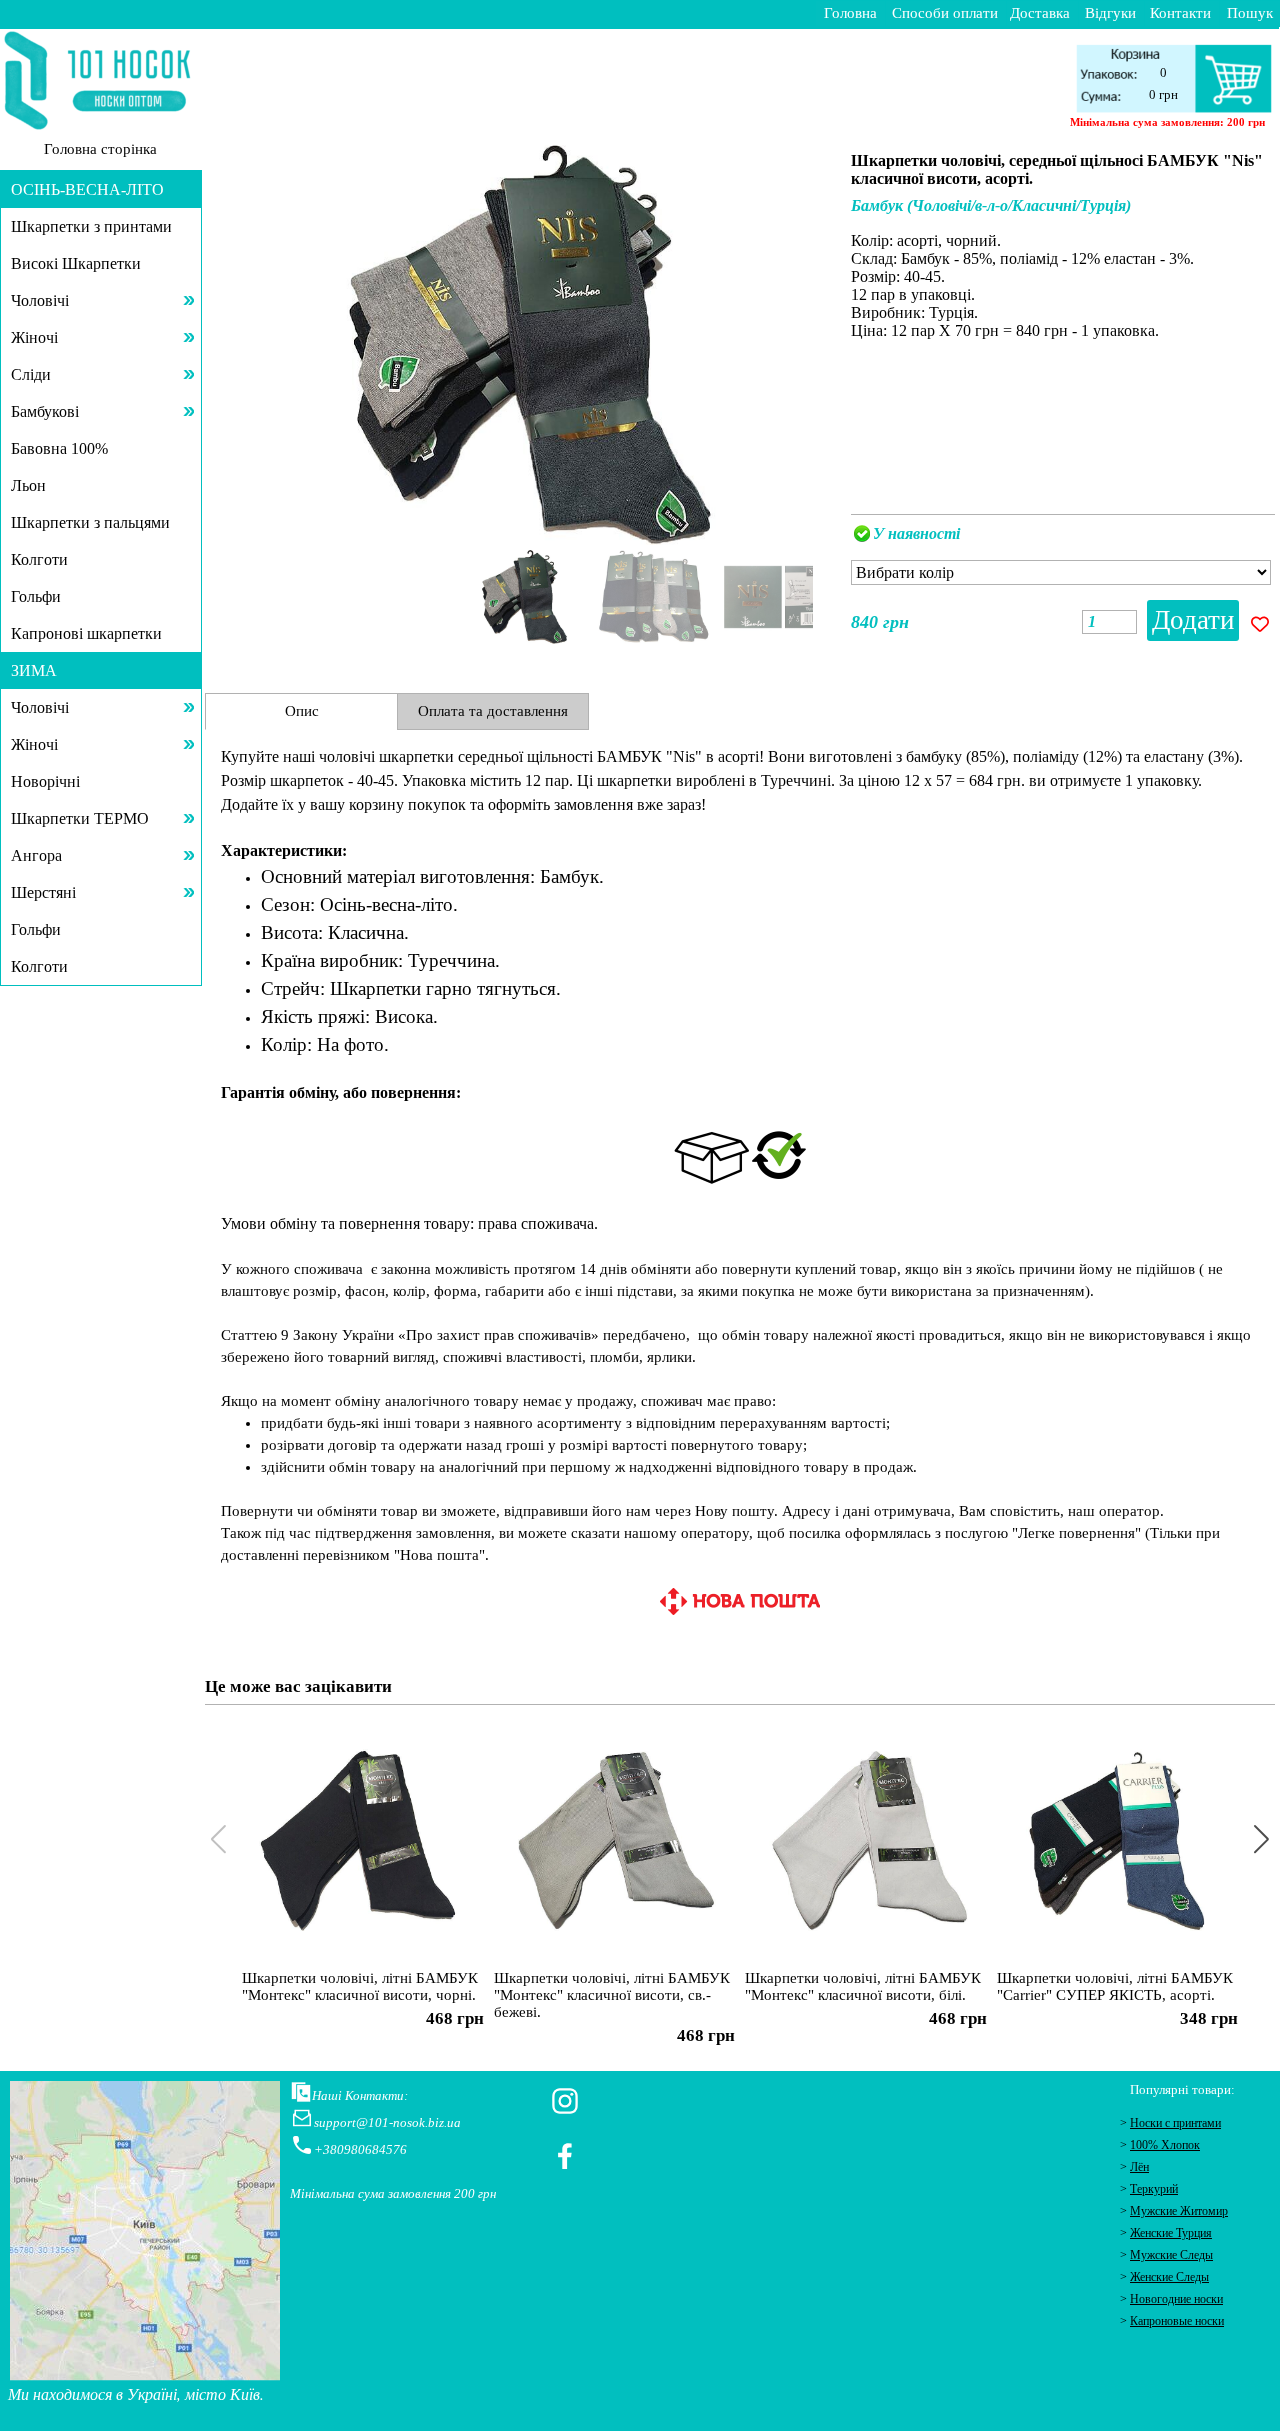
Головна (850, 13)
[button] (803, 341)
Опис (302, 711)
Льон (28, 485)
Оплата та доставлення (493, 711)
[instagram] (565, 2101)
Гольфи (36, 596)
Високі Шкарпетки (76, 263)
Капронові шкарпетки (86, 633)
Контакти (1180, 13)
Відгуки (1110, 13)
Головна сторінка (100, 149)
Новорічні (45, 781)
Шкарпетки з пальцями (90, 522)
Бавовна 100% (59, 448)
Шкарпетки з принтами (91, 226)
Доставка (1040, 13)
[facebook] (565, 2156)
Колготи (39, 559)
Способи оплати (945, 13)
